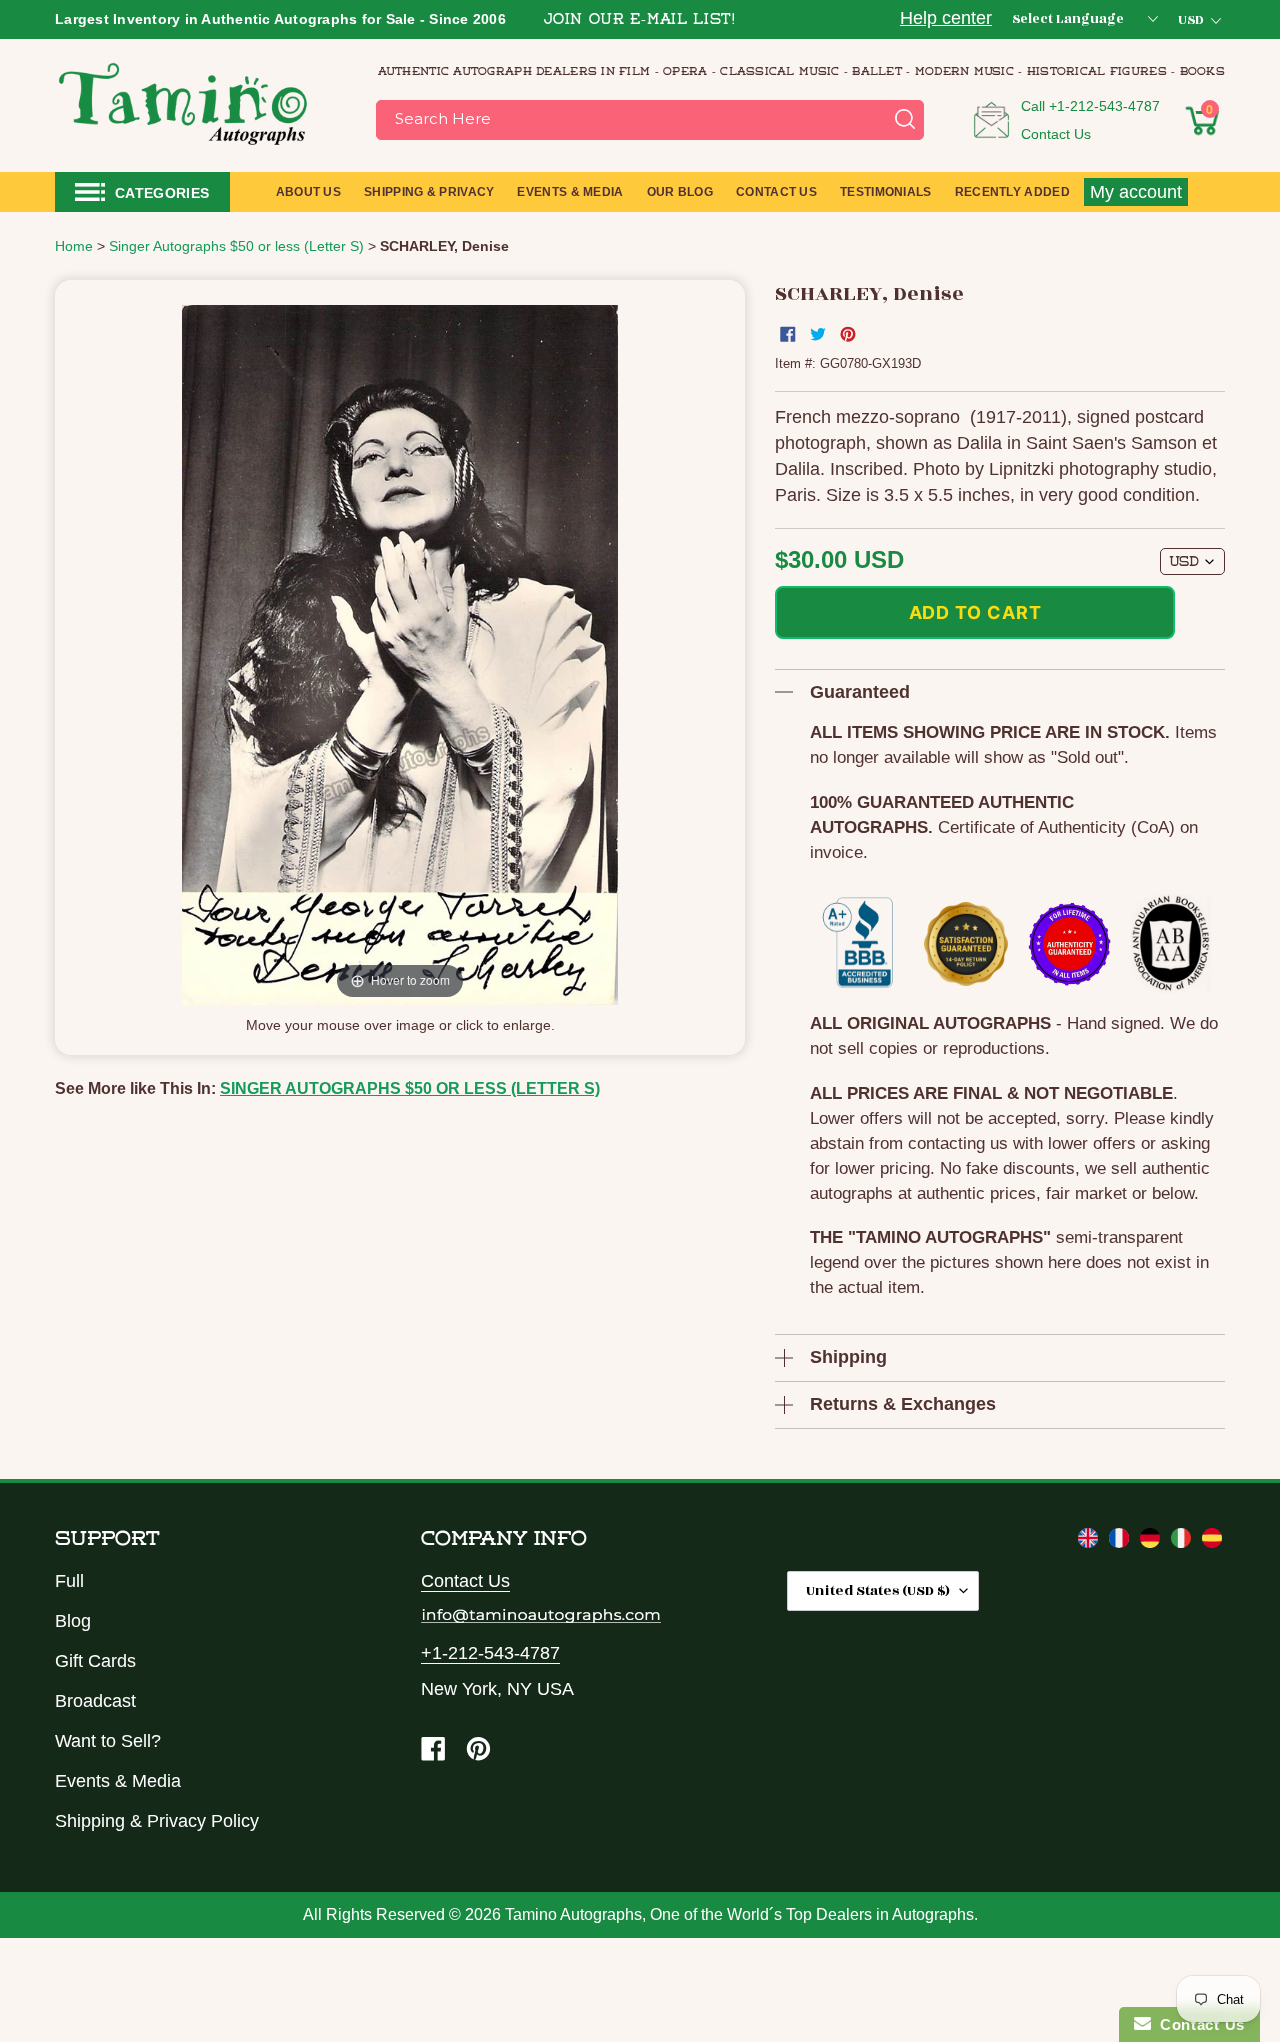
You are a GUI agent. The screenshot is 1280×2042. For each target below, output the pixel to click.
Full (69, 1581)
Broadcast (95, 1701)
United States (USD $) (878, 1590)
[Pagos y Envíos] (1212, 1542)
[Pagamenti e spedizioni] (1183, 1542)
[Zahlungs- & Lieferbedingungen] (1152, 1542)
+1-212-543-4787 (1104, 106)
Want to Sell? (108, 1741)
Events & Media (118, 1781)
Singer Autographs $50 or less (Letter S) (410, 1088)
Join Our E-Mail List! (640, 20)
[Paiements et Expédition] (1121, 1542)
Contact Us (1056, 134)
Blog (73, 1621)
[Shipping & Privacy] (1090, 1542)
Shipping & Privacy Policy (157, 1821)
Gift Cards (95, 1661)
